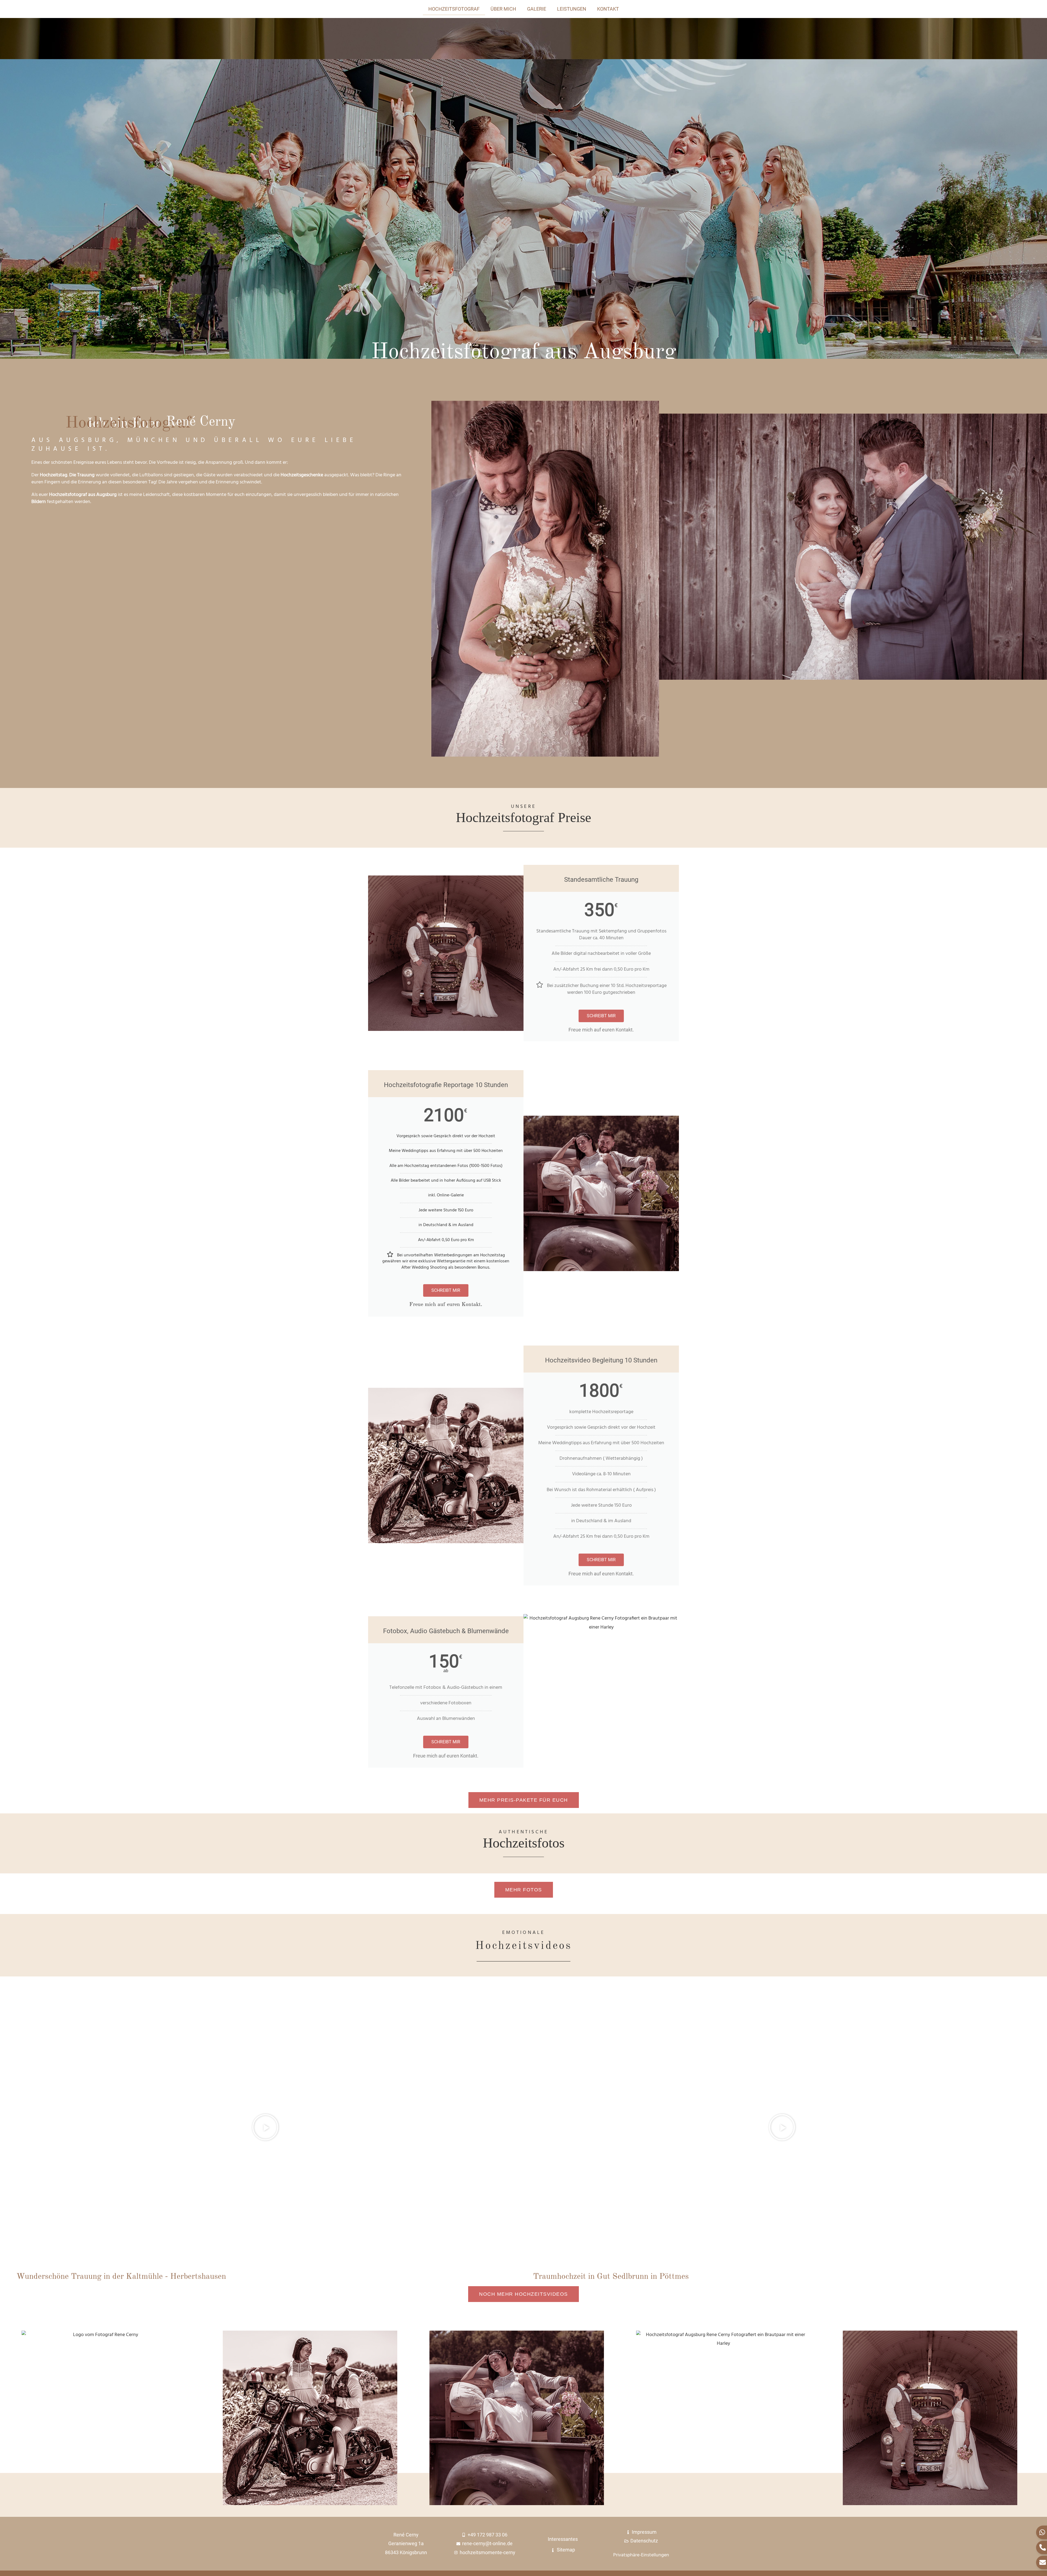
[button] (265, 2127)
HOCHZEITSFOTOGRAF (454, 9)
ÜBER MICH (503, 9)
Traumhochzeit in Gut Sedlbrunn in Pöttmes (611, 2277)
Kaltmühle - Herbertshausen (176, 2277)
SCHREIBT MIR (601, 1016)
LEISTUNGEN (572, 9)
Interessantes (563, 2539)
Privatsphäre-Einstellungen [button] (641, 2555)
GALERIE (537, 9)
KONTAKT (608, 9)
